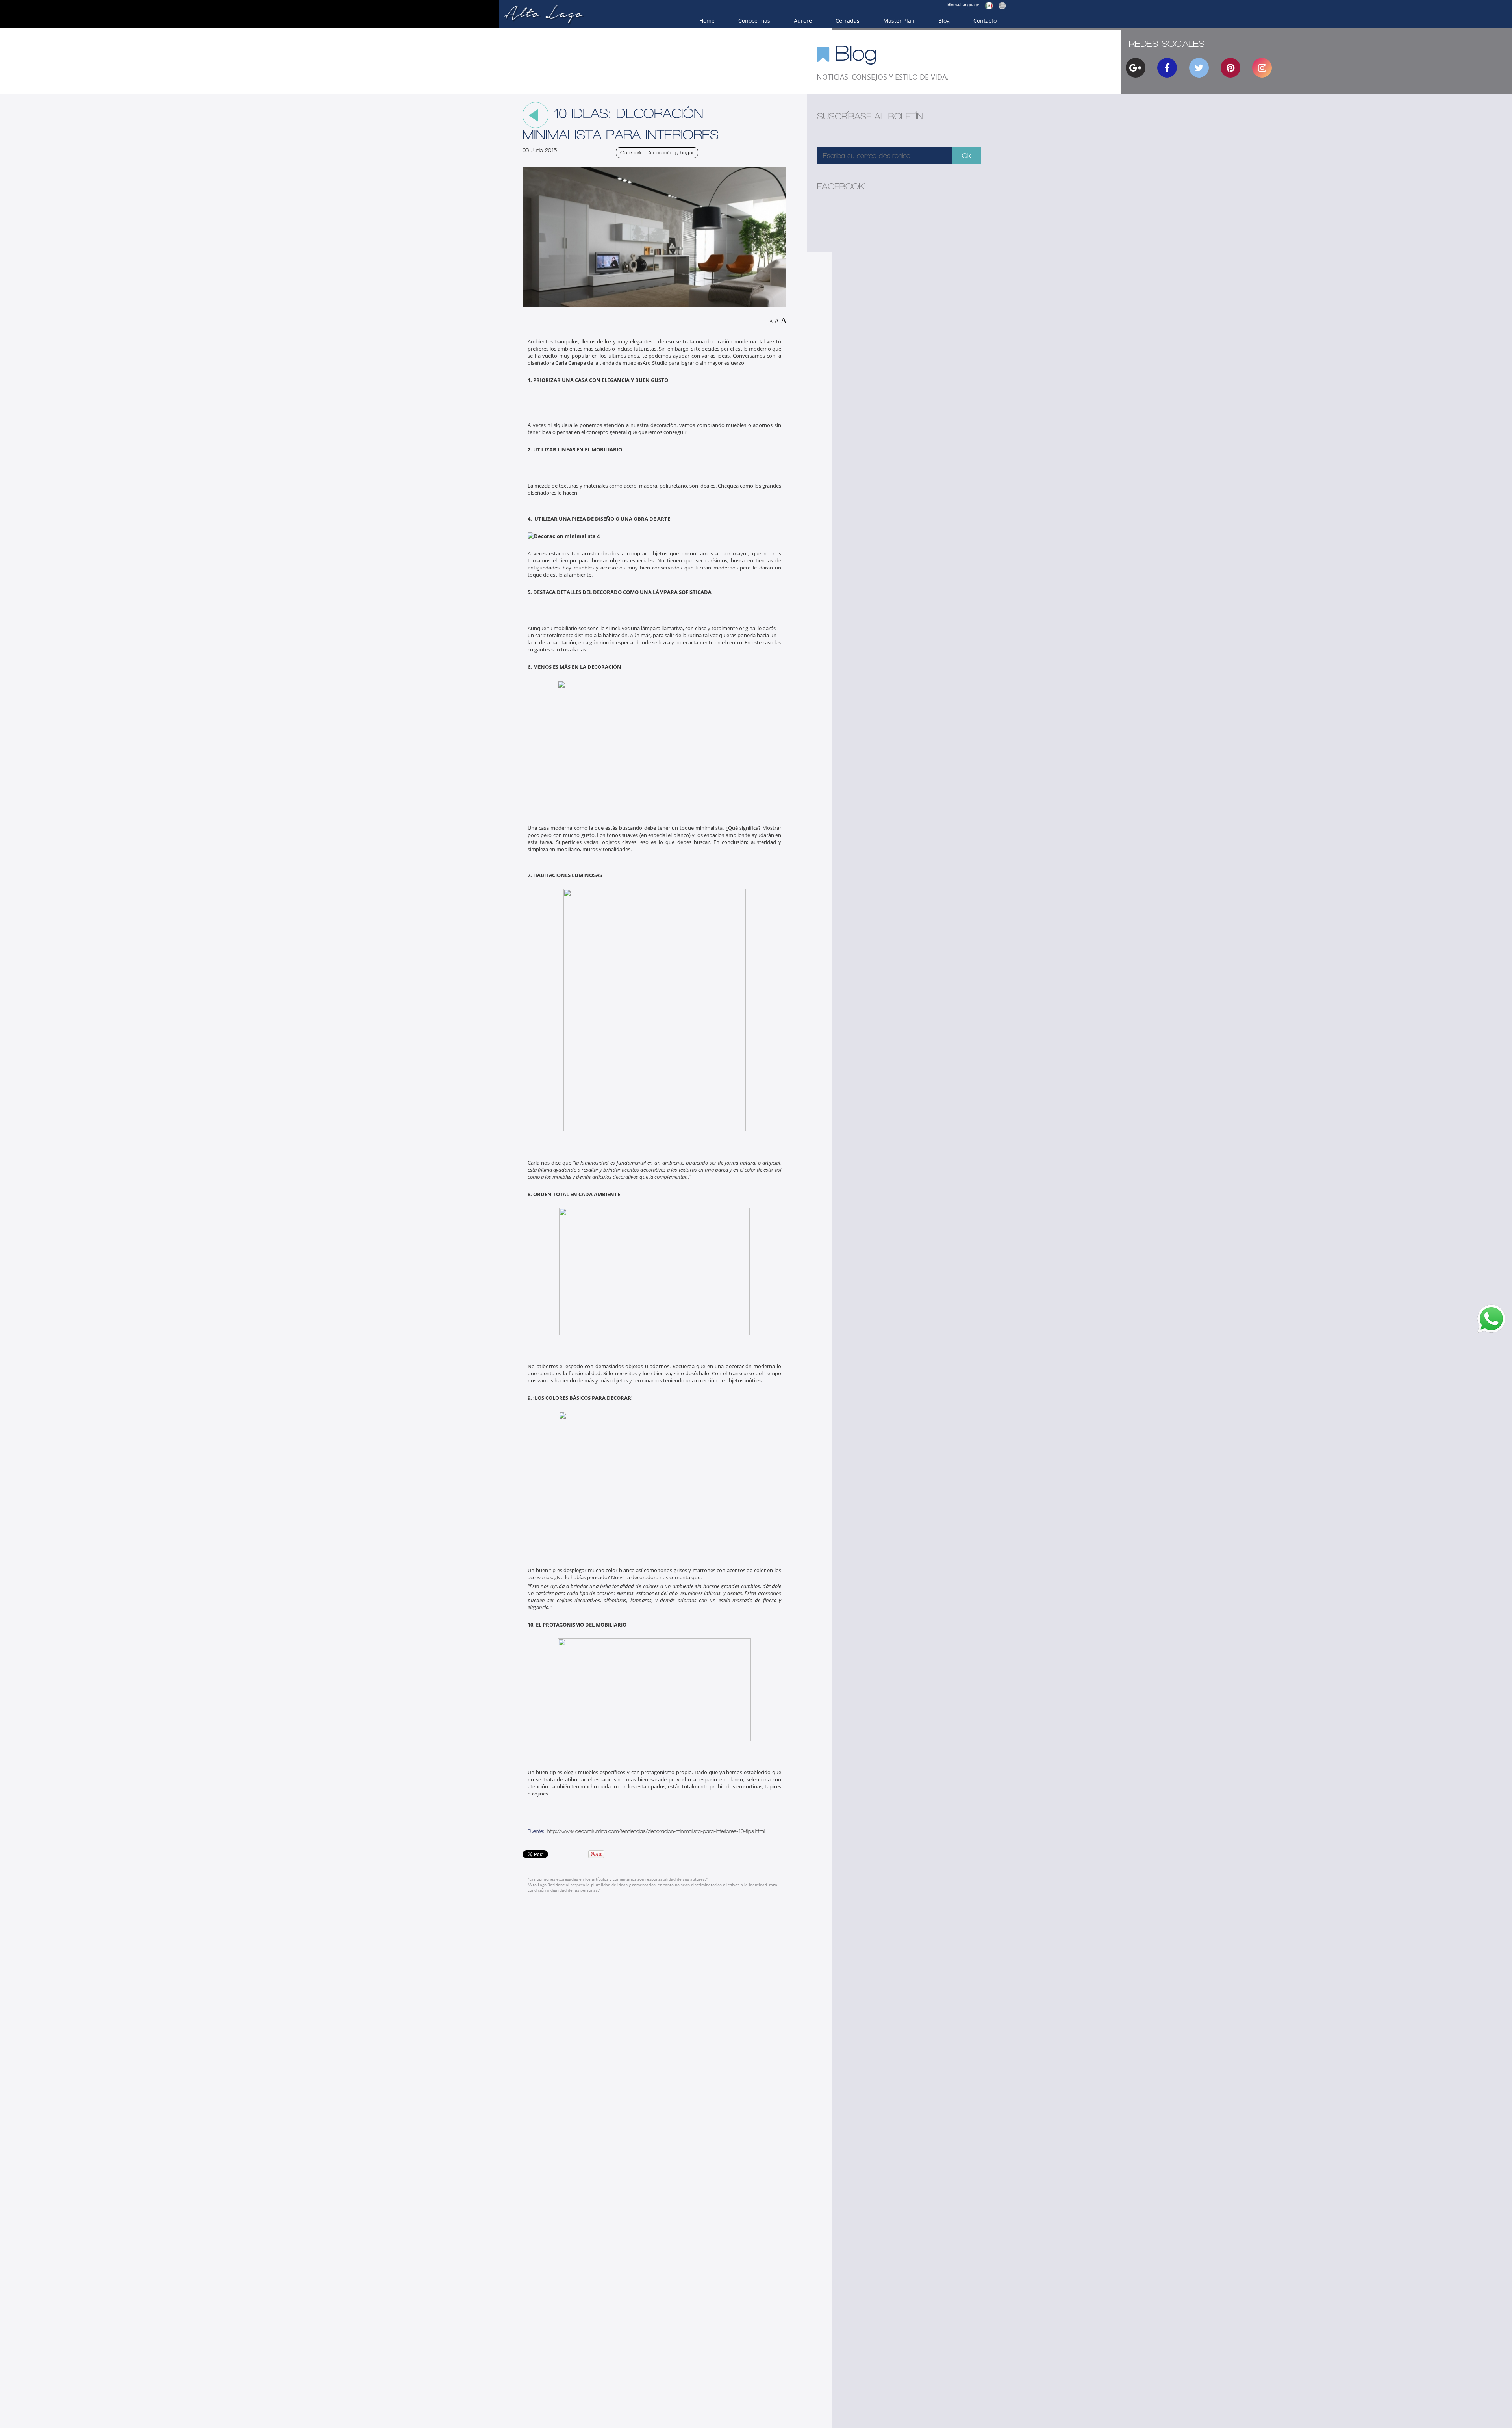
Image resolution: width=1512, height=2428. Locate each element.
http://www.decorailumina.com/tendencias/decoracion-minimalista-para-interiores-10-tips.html (656, 1831)
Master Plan (899, 21)
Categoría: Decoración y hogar (657, 153)
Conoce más (754, 21)
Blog (944, 21)
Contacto (985, 21)
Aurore (803, 21)
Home (707, 21)
